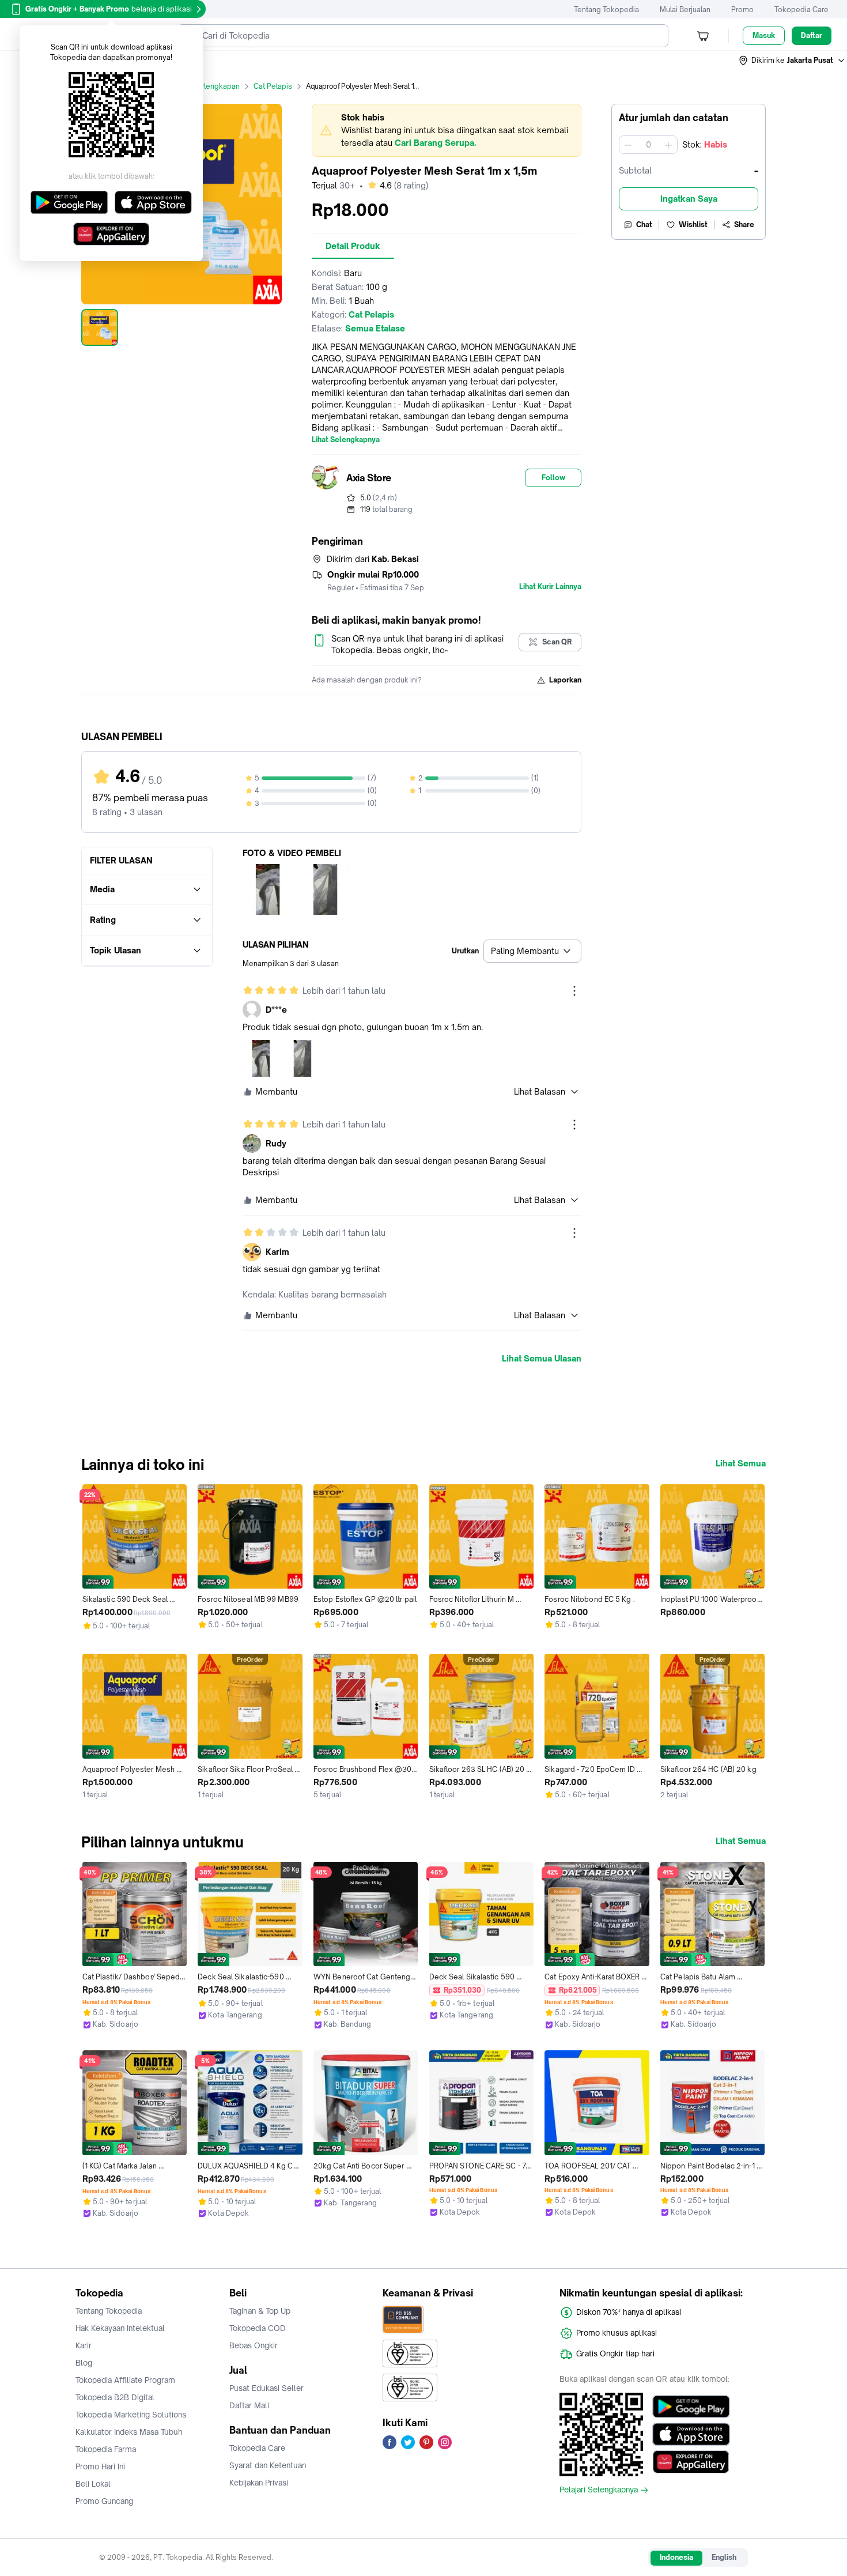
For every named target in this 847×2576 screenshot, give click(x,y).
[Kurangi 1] (628, 145)
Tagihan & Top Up (260, 2311)
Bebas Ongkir (254, 2345)
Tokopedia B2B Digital (115, 2397)
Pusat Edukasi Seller (266, 2388)
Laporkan (565, 680)
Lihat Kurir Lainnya (550, 587)
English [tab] (724, 2557)
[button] (792, 61)
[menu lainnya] (574, 991)
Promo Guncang (104, 2501)
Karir (84, 2345)
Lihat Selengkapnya (346, 440)
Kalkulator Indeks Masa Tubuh (129, 2432)
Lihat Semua (741, 1464)
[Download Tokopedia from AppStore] (691, 2434)
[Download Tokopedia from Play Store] (691, 2407)
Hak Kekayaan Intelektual (120, 2328)
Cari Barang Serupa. (435, 143)
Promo (742, 10)
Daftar (812, 35)
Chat (644, 225)
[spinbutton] (648, 145)
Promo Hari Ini (100, 2466)
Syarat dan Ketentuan (268, 2465)
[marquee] (447, 130)
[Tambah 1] (668, 145)
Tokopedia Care (801, 10)
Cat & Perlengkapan (206, 86)
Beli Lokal (93, 2484)
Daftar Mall (249, 2405)
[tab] (353, 246)
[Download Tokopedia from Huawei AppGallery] (691, 2462)
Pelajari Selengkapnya (599, 2490)
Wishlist (693, 225)
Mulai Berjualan (685, 10)
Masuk (764, 35)
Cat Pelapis (273, 86)
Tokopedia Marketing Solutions (131, 2415)
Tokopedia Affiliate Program (125, 2380)
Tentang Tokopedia (606, 10)
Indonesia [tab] (676, 2557)
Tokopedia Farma (106, 2449)
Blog (84, 2363)
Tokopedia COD (258, 2328)
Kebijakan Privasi (259, 2483)
